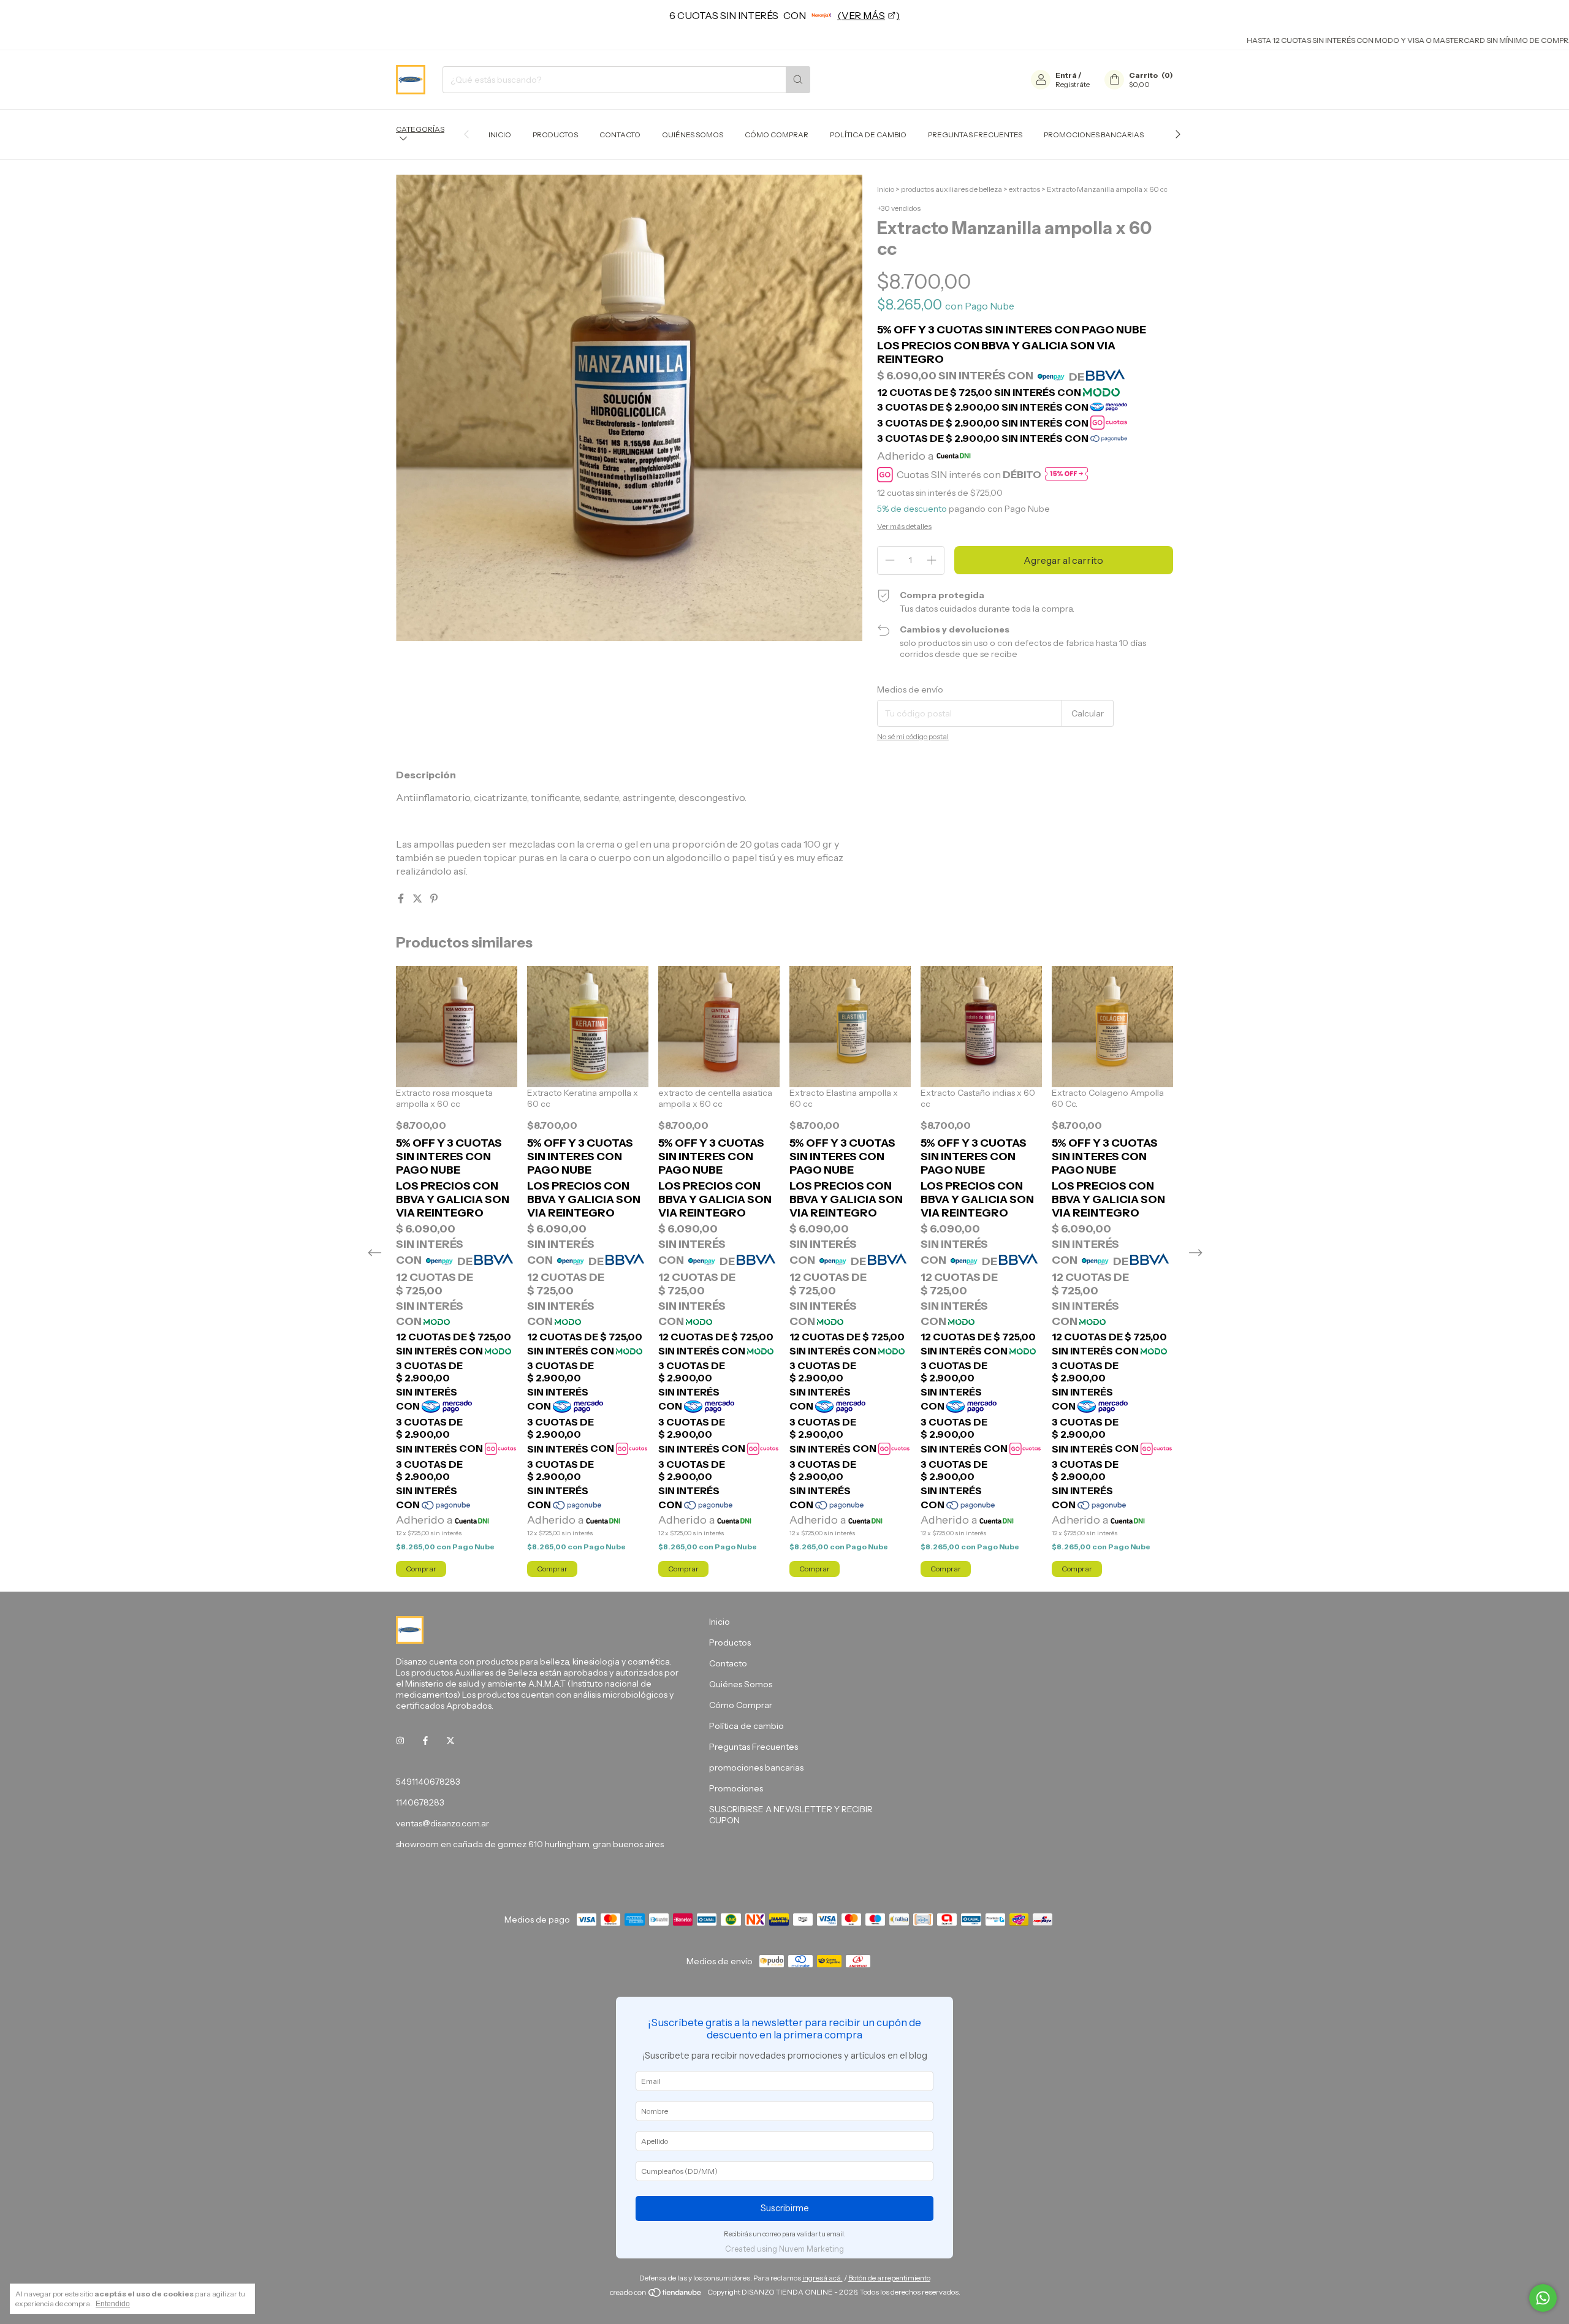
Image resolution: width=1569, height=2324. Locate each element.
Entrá (1066, 75)
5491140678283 (428, 1782)
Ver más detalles (904, 526)
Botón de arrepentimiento (889, 2278)
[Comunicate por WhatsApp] (1543, 2298)
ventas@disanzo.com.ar (443, 1823)
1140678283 (420, 1802)
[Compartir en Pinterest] (434, 898)
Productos (555, 135)
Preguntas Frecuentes (975, 135)
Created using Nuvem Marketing (784, 2249)
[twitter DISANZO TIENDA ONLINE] (450, 1741)
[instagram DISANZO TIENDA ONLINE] (400, 1741)
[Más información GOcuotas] (1066, 475)
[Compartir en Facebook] (402, 898)
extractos (1024, 189)
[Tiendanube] (656, 2295)
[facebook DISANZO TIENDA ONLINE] (425, 1741)
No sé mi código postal (913, 736)
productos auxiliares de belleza (952, 189)
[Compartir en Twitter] (418, 898)
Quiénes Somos (693, 135)
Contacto (620, 135)
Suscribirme (785, 2208)
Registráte (1073, 84)
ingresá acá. (822, 2278)
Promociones (736, 1788)
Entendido (113, 2304)
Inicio (500, 135)
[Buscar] (798, 80)
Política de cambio (868, 135)
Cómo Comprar (777, 135)
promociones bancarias (1094, 135)
